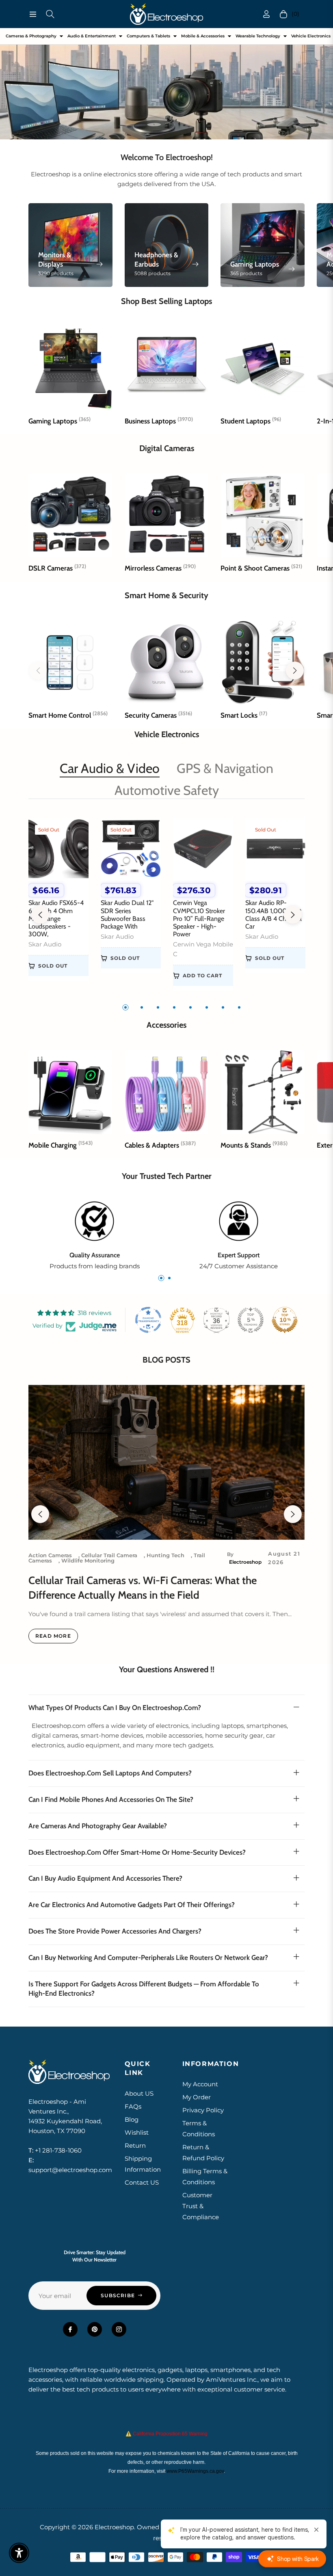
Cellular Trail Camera (109, 1555)
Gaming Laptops (59, 421)
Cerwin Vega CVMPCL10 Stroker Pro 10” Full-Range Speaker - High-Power (199, 918)
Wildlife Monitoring (88, 1560)
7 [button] (223, 1007)
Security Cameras (158, 715)
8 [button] (239, 1007)
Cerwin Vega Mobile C (203, 949)
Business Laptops (159, 421)
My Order (197, 2097)
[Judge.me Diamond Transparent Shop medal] (148, 1320)
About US (139, 2093)
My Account (200, 2084)
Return (135, 2145)
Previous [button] (40, 915)
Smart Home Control (68, 715)
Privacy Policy (203, 2110)
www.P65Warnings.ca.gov (195, 2471)
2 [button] (142, 1007)
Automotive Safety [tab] (167, 790)
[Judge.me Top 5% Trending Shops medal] (251, 1320)
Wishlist (137, 2132)
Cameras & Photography (31, 36)
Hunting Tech (165, 1555)
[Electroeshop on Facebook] (70, 2329)
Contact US (142, 2182)
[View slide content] (166, 84)
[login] (266, 14)
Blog (132, 2119)
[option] (58, 905)
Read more (53, 1636)
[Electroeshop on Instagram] (119, 2329)
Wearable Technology (258, 36)
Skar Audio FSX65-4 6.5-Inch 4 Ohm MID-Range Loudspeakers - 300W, (56, 918)
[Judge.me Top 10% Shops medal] (285, 1320)
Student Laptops (251, 421)
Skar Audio (45, 944)
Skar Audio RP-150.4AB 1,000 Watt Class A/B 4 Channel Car (274, 915)
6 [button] (207, 1007)
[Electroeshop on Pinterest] (95, 2329)
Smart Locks (244, 715)
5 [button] (190, 1007)
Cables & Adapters (160, 1145)
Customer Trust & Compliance (201, 2206)
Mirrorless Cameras (160, 568)
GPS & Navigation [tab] (225, 768)
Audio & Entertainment (92, 36)
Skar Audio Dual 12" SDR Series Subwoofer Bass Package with (127, 915)
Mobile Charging (61, 1145)
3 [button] (158, 1007)
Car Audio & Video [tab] (110, 768)
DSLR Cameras (57, 568)
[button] (295, 671)
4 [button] (174, 1007)
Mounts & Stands (254, 1145)
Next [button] (293, 915)
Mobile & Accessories (203, 36)
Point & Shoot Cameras (261, 568)
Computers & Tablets (148, 36)
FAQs (133, 2106)
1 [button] (125, 1007)
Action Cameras (50, 1555)
